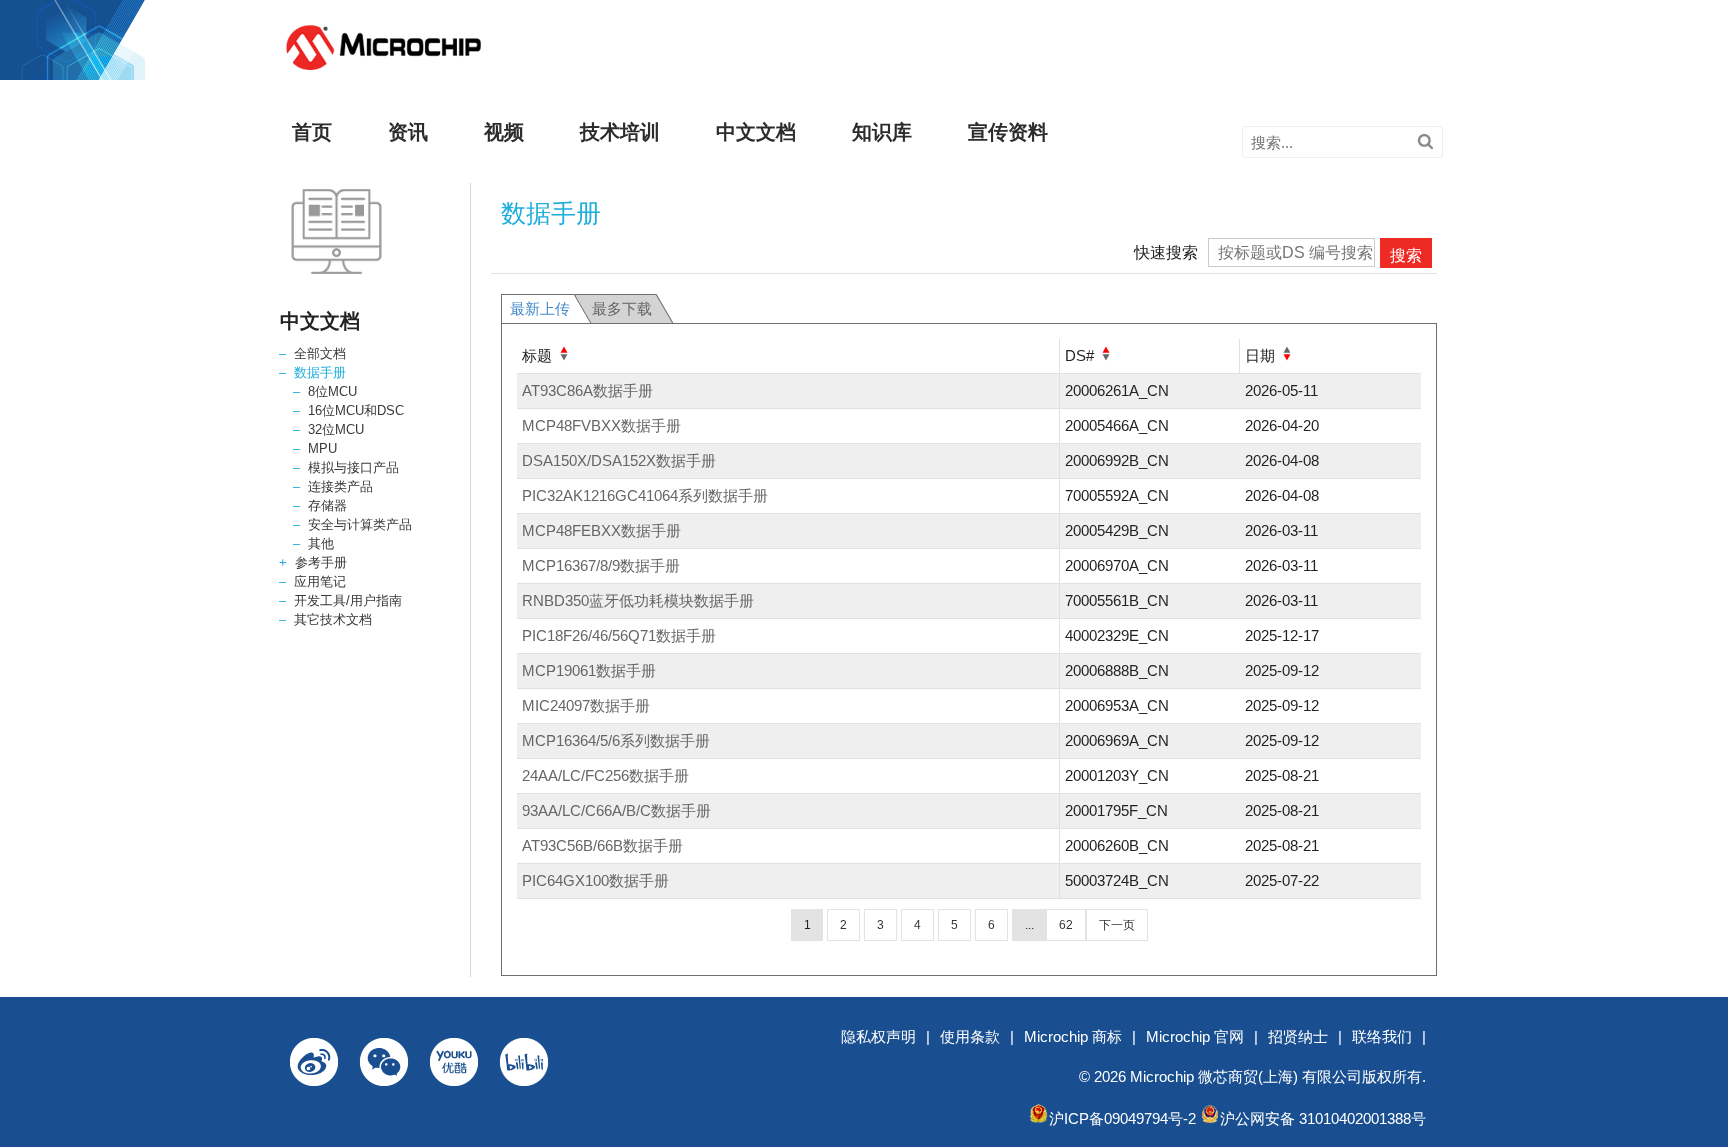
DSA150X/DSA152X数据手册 (619, 460)
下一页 (1117, 925)
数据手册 (320, 372)
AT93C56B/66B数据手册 (602, 845)
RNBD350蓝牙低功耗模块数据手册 (638, 600)
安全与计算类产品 (360, 524)
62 (1066, 925)
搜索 (1406, 255)
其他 (321, 543)
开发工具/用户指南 (348, 600)
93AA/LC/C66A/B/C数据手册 (616, 810)
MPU (322, 448)
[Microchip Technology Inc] (383, 70)
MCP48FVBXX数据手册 (601, 425)
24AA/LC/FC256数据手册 (605, 775)
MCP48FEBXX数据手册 (601, 530)
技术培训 (620, 132)
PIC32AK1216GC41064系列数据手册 (645, 495)
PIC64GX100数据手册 (595, 880)
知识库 (882, 132)
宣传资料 (1008, 132)
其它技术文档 (333, 619)
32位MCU (336, 429)
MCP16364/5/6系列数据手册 (616, 740)
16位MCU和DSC (356, 410)
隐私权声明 (878, 1036)
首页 (312, 132)
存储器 (327, 505)
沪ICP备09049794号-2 (1122, 1118)
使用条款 (970, 1036)
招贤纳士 (1298, 1036)
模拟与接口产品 (353, 467)
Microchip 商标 (1073, 1036)
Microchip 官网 (1195, 1036)
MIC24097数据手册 (586, 705)
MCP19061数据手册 (589, 670)
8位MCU (332, 391)
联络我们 (1382, 1036)
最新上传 (540, 308)
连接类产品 (340, 486)
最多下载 (622, 308)
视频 (504, 132)
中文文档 (756, 132)
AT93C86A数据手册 (587, 390)
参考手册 (321, 562)
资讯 (408, 132)
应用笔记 (320, 581)
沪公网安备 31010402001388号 (1323, 1118)
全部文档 (320, 353)
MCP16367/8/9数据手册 (601, 565)
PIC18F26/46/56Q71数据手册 (619, 635)
